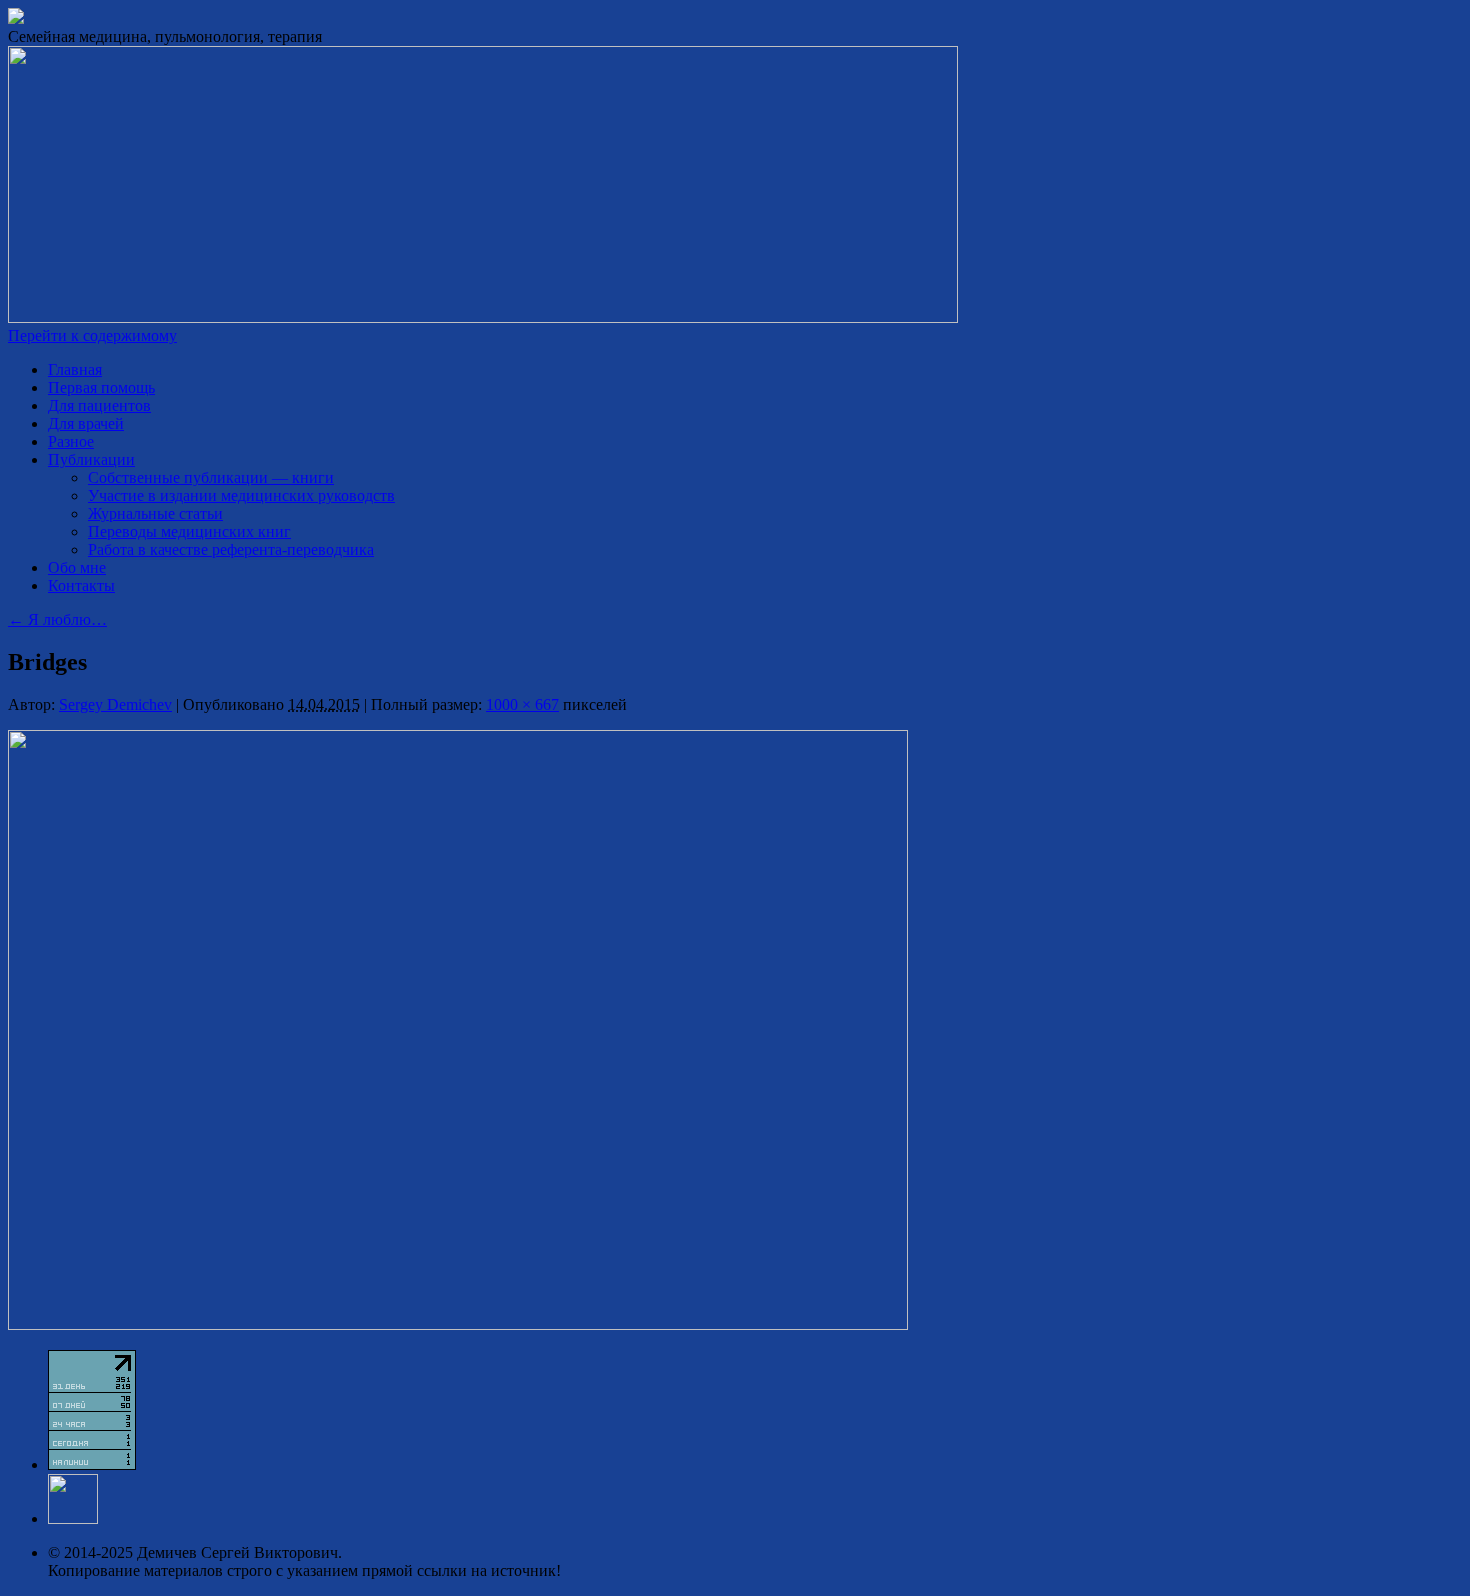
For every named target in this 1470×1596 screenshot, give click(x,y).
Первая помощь (101, 387)
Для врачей (86, 423)
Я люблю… (57, 619)
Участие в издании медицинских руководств (241, 495)
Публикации (91, 459)
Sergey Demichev (115, 704)
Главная (75, 369)
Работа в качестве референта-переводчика (231, 549)
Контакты (81, 585)
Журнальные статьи (155, 513)
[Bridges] (458, 1324)
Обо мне (77, 567)
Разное (71, 441)
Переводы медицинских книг (189, 531)
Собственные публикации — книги (211, 477)
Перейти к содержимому (92, 335)
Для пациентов (99, 405)
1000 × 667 (522, 704)
